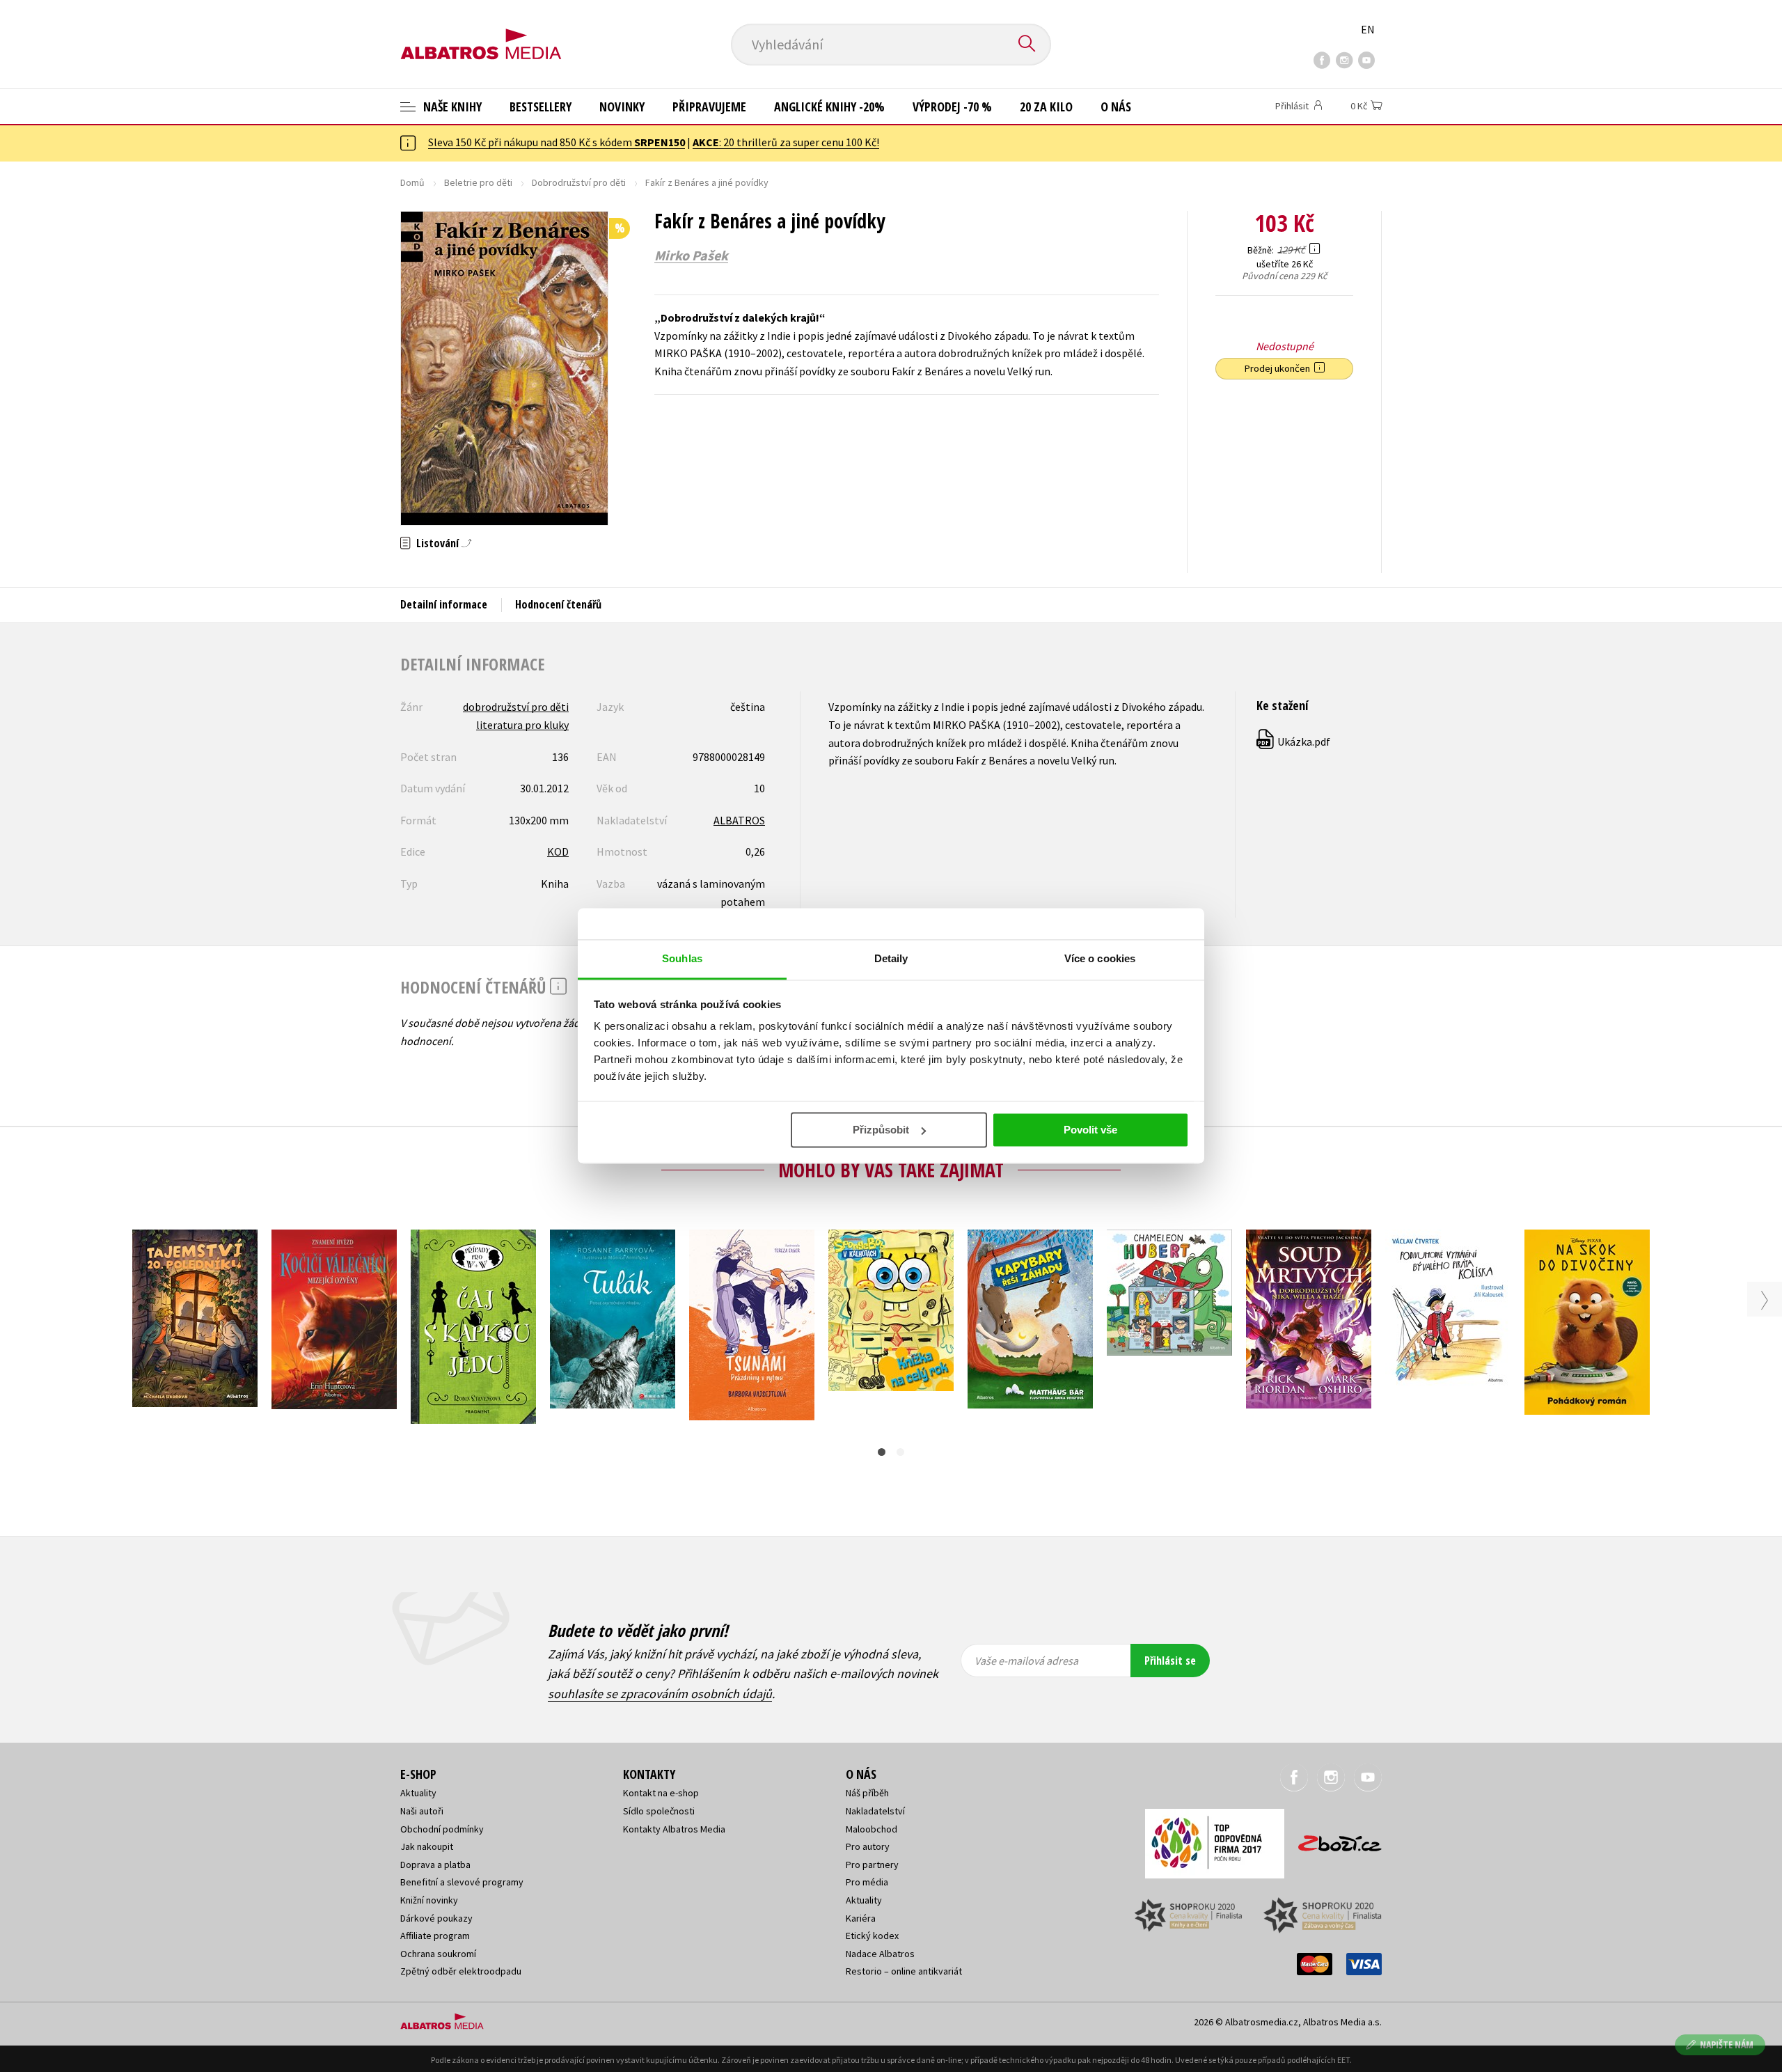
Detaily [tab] (891, 958)
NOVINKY (622, 107)
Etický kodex (872, 1936)
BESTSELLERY (541, 107)
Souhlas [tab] (682, 958)
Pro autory (868, 1846)
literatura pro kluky (522, 725)
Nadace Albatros (880, 1954)
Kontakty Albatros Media (674, 1829)
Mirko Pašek (691, 256)
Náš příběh (867, 1793)
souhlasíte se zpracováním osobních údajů (660, 1694)
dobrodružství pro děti (516, 707)
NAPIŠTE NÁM (1727, 2044)
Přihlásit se (1170, 1661)
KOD (558, 851)
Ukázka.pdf (1294, 741)
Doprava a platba (435, 1865)
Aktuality (418, 1793)
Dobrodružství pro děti (579, 182)
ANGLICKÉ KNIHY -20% (829, 107)
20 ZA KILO (1046, 107)
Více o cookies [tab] (1100, 958)
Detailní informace (444, 604)
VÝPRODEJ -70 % (952, 107)
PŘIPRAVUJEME (709, 107)
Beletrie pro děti (478, 182)
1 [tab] (882, 1452)
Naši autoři (422, 1811)
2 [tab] (900, 1452)
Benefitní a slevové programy (462, 1882)
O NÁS (1116, 107)
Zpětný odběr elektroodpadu (461, 1971)
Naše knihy (451, 107)
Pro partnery (872, 1865)
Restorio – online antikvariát (904, 1971)
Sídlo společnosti (659, 1811)
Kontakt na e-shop (661, 1793)
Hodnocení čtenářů (558, 604)
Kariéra (861, 1918)
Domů (412, 182)
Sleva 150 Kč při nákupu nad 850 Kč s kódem (557, 142)
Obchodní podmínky (442, 1829)
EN (1368, 29)
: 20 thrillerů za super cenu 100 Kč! (786, 142)
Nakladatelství (875, 1811)
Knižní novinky (429, 1900)
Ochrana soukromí (438, 1954)
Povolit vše (1090, 1130)
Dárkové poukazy (436, 1918)
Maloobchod (872, 1829)
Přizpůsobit (881, 1130)
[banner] (481, 33)
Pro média (867, 1882)
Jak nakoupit (427, 1846)
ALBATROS (739, 820)
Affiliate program (435, 1936)
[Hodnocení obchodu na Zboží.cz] (1333, 1839)
